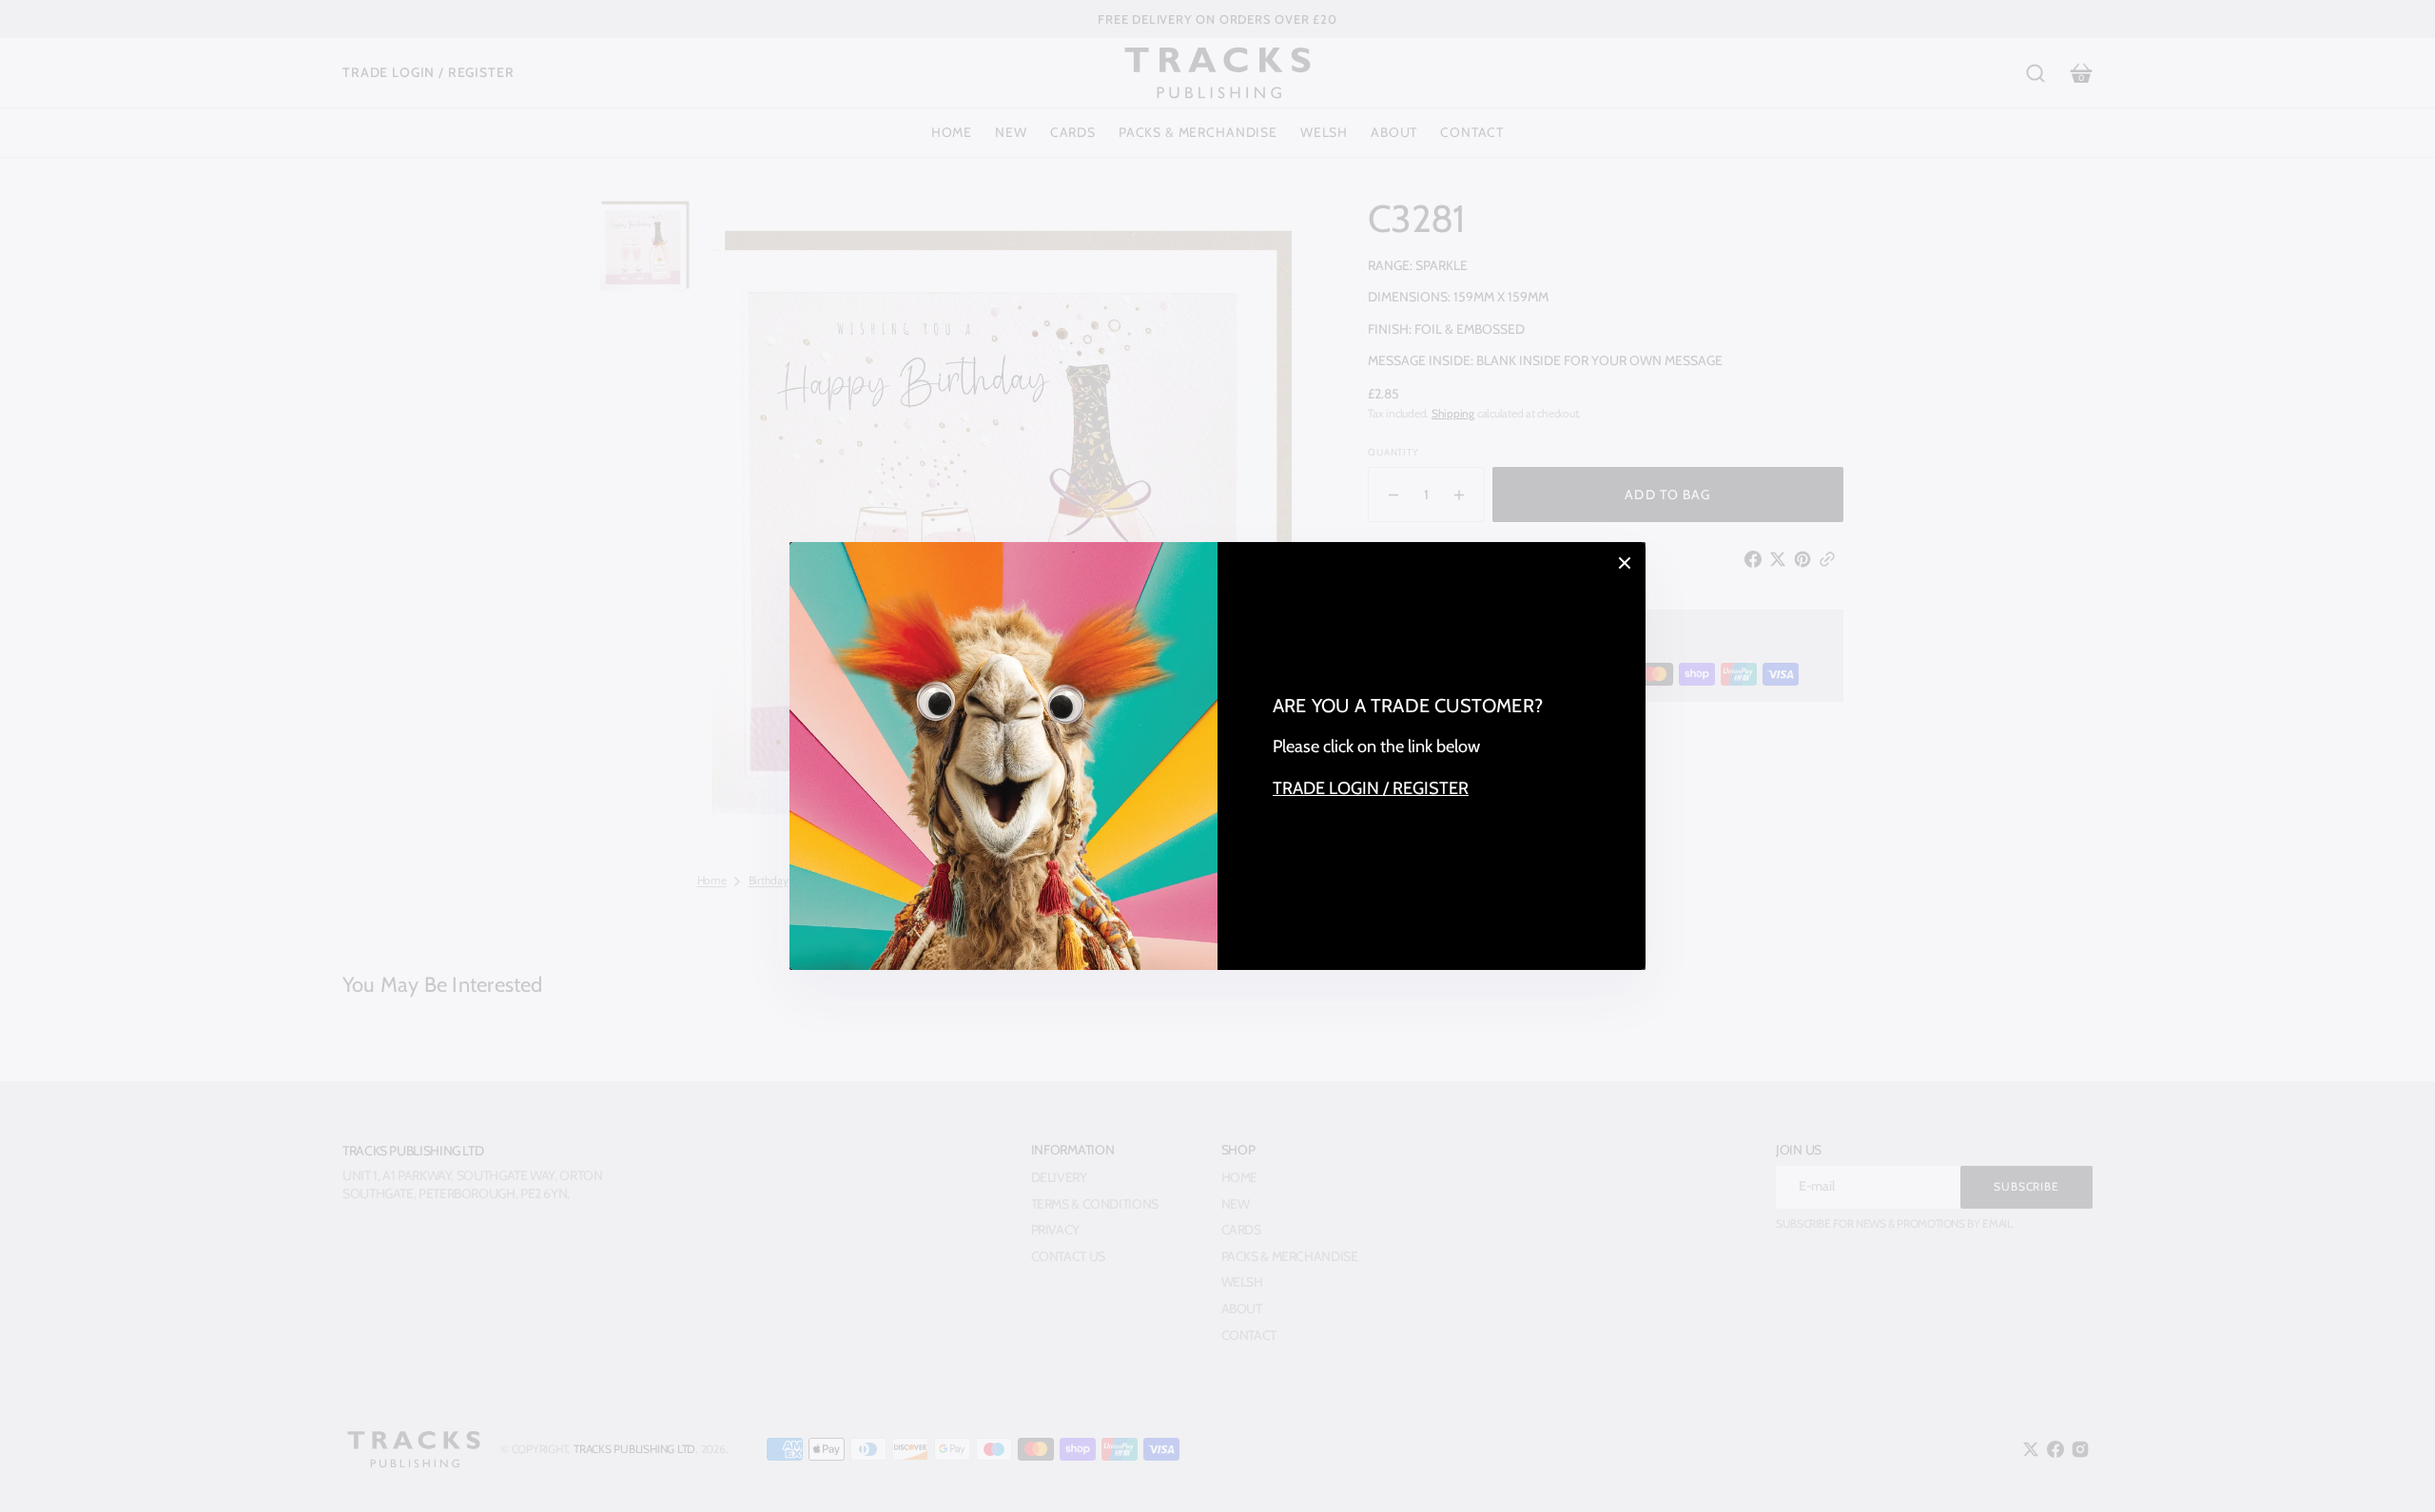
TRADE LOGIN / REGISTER (1371, 788)
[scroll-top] (2395, 1472)
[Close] (1625, 563)
